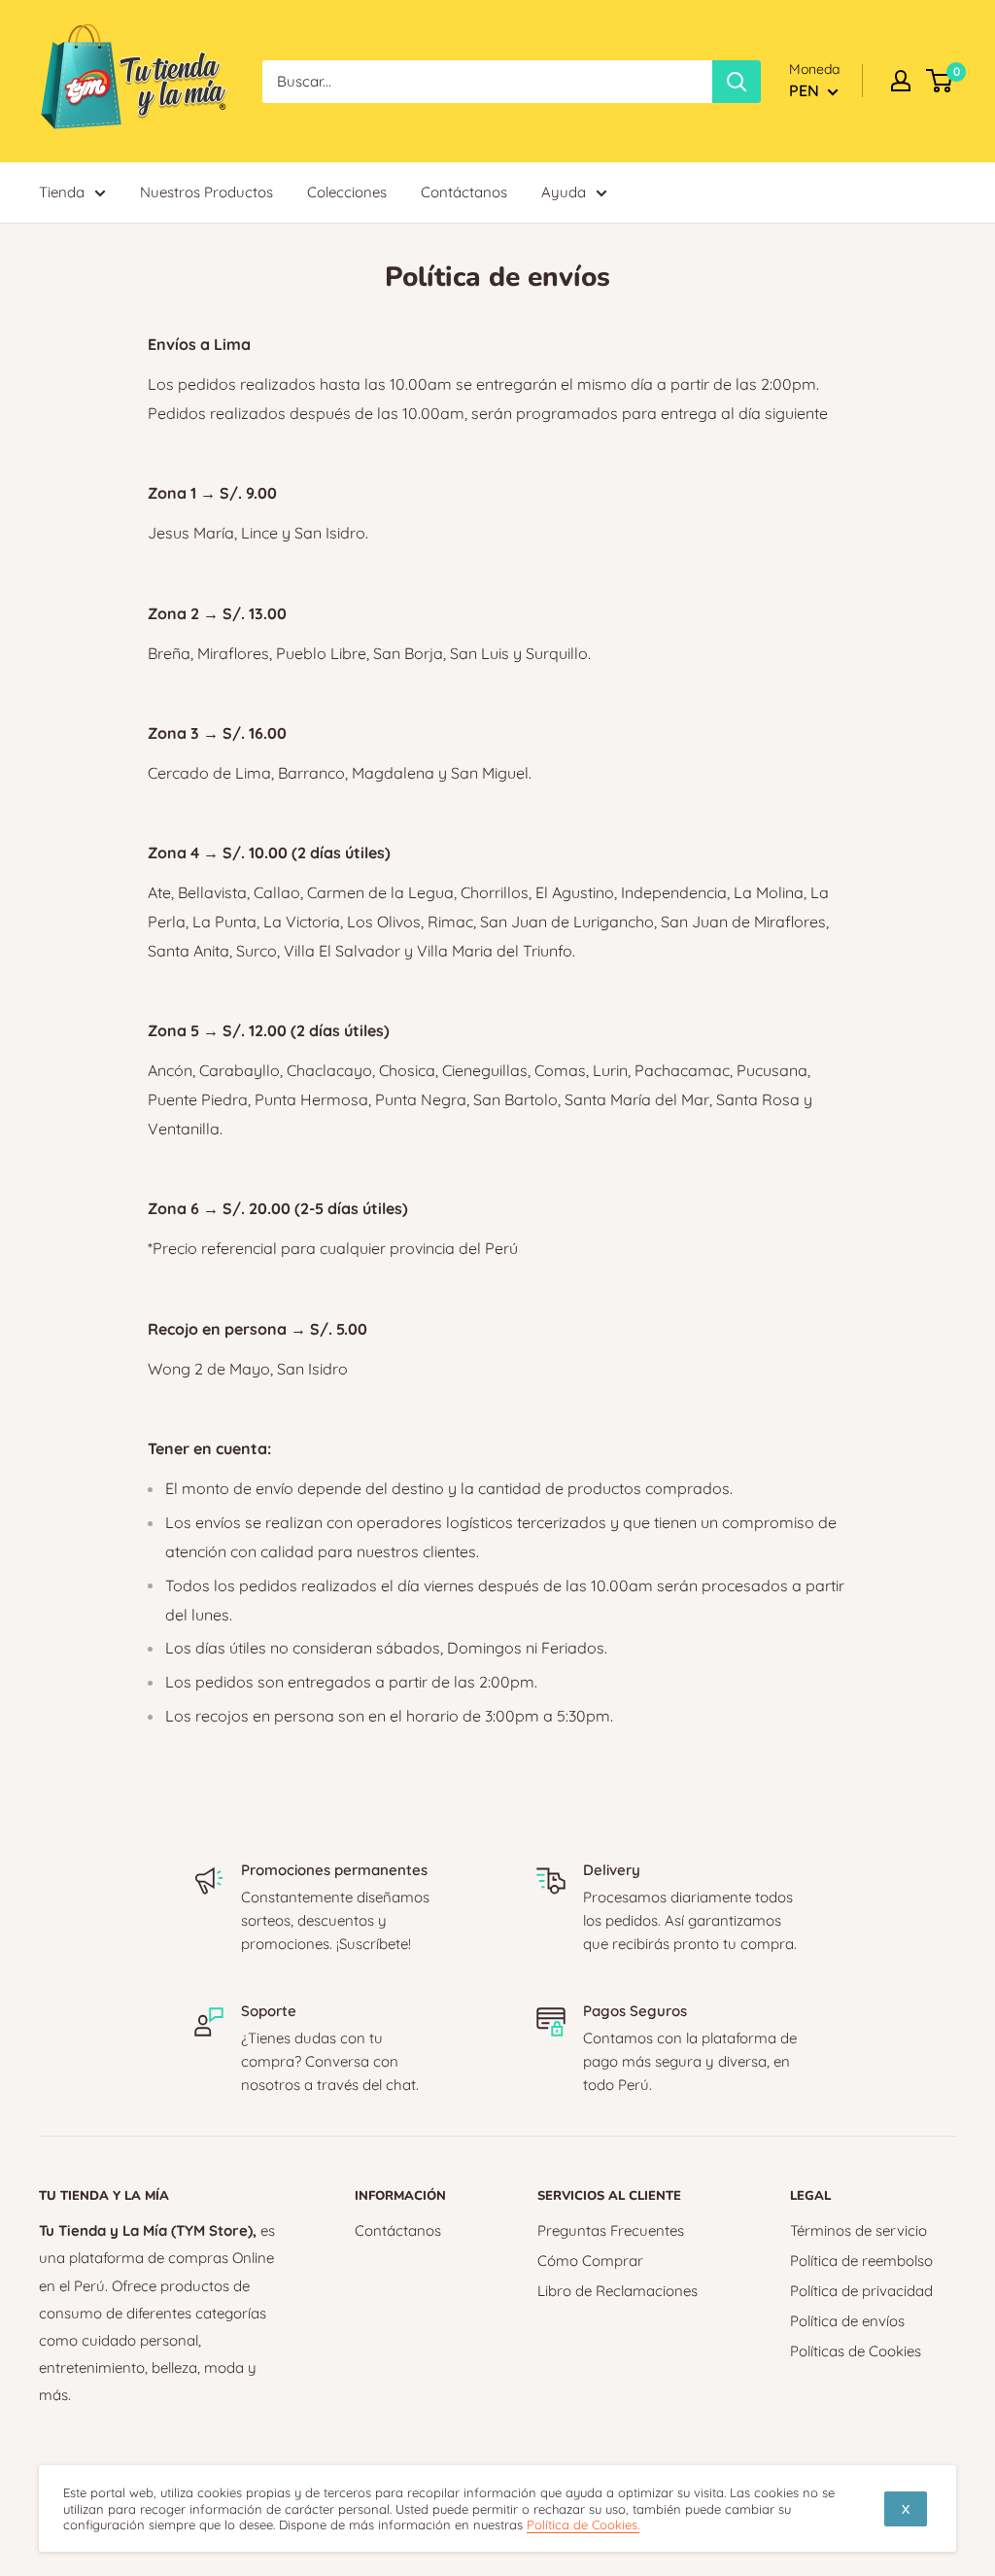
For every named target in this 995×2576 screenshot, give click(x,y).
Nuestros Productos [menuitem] (206, 192)
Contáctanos (398, 2230)
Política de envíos (847, 2321)
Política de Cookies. (583, 2524)
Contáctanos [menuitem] (464, 192)
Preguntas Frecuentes (611, 2230)
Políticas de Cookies (856, 2351)
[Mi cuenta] (901, 81)
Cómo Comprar (590, 2261)
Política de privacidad (861, 2291)
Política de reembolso (861, 2261)
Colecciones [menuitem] (347, 192)
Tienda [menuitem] (62, 192)
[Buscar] (737, 82)
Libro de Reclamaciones (618, 2291)
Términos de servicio (858, 2230)
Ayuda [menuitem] (564, 192)
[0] (940, 81)
